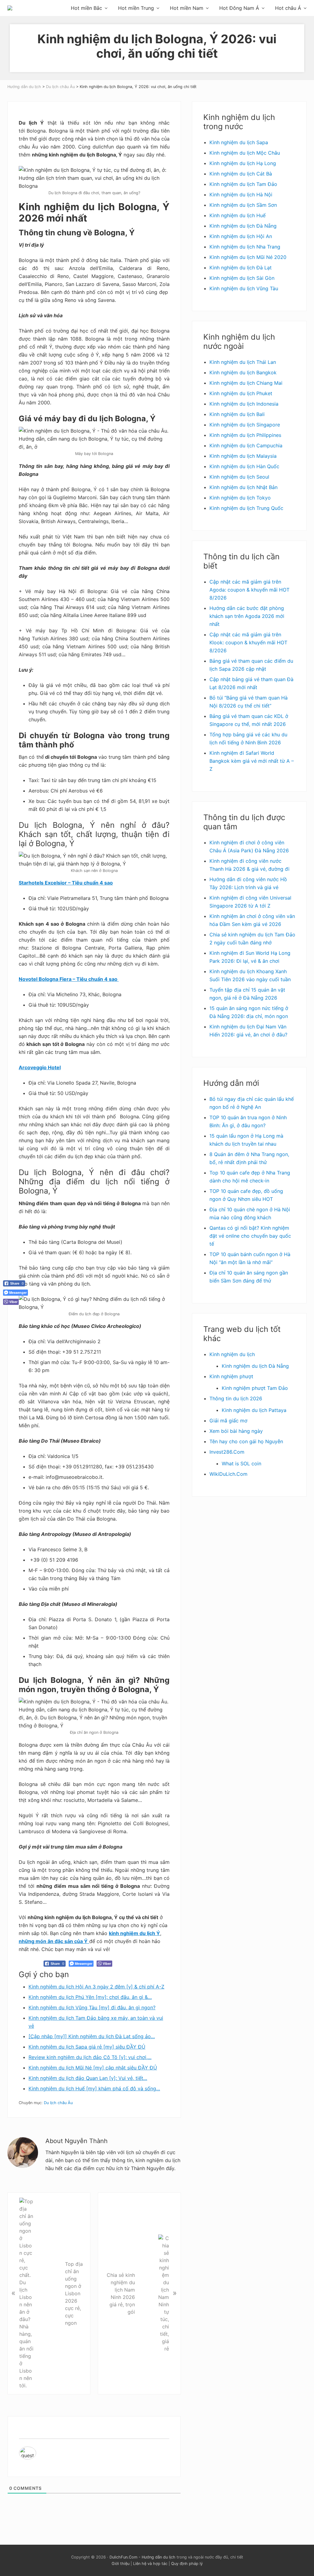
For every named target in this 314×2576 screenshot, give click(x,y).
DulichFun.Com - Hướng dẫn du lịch (142, 2557)
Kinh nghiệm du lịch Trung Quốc (246, 508)
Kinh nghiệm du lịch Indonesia (244, 404)
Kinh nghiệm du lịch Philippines (245, 435)
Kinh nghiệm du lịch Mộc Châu (245, 153)
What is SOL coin (241, 1463)
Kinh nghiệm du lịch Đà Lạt (241, 268)
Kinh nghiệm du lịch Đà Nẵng (243, 226)
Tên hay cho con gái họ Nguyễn (246, 1441)
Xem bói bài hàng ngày (236, 1431)
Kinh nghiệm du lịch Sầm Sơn (243, 205)
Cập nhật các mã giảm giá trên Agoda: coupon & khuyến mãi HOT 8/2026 (249, 590)
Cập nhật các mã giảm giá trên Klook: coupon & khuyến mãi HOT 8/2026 (248, 642)
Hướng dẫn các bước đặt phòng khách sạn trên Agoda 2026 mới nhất (247, 616)
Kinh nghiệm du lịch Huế (237, 215)
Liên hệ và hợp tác (150, 2564)
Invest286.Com (227, 1452)
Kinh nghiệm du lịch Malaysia (243, 456)
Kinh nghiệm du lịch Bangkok (243, 372)
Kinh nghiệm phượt (231, 1376)
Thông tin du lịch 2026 (236, 1398)
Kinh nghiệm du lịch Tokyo (240, 498)
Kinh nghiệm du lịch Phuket (241, 393)
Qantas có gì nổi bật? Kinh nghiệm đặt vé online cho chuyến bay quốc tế (250, 1236)
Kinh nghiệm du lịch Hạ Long (243, 163)
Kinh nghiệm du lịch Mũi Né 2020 (248, 257)
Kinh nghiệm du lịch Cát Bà (241, 174)
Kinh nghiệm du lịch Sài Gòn (242, 278)
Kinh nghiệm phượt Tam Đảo (255, 1388)
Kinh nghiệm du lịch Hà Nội (241, 195)
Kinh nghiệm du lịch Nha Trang (245, 247)
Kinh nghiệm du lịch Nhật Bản (243, 487)
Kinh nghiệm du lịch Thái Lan (243, 362)
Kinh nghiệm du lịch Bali (237, 414)
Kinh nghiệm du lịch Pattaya (254, 1410)
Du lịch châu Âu (58, 2103)
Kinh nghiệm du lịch (232, 1354)
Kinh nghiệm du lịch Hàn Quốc (244, 466)
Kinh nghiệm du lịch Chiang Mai (246, 383)
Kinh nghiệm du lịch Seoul (239, 477)
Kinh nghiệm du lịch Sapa (239, 142)
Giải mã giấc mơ (228, 1421)
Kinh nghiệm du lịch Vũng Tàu (244, 288)
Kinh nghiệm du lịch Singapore (245, 425)
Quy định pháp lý (187, 2564)
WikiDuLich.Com (228, 1474)
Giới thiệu (121, 2564)
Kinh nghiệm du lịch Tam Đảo (243, 184)
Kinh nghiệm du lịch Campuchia (246, 445)
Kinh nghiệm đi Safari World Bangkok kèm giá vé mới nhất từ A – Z (252, 761)
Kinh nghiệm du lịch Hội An (241, 236)
